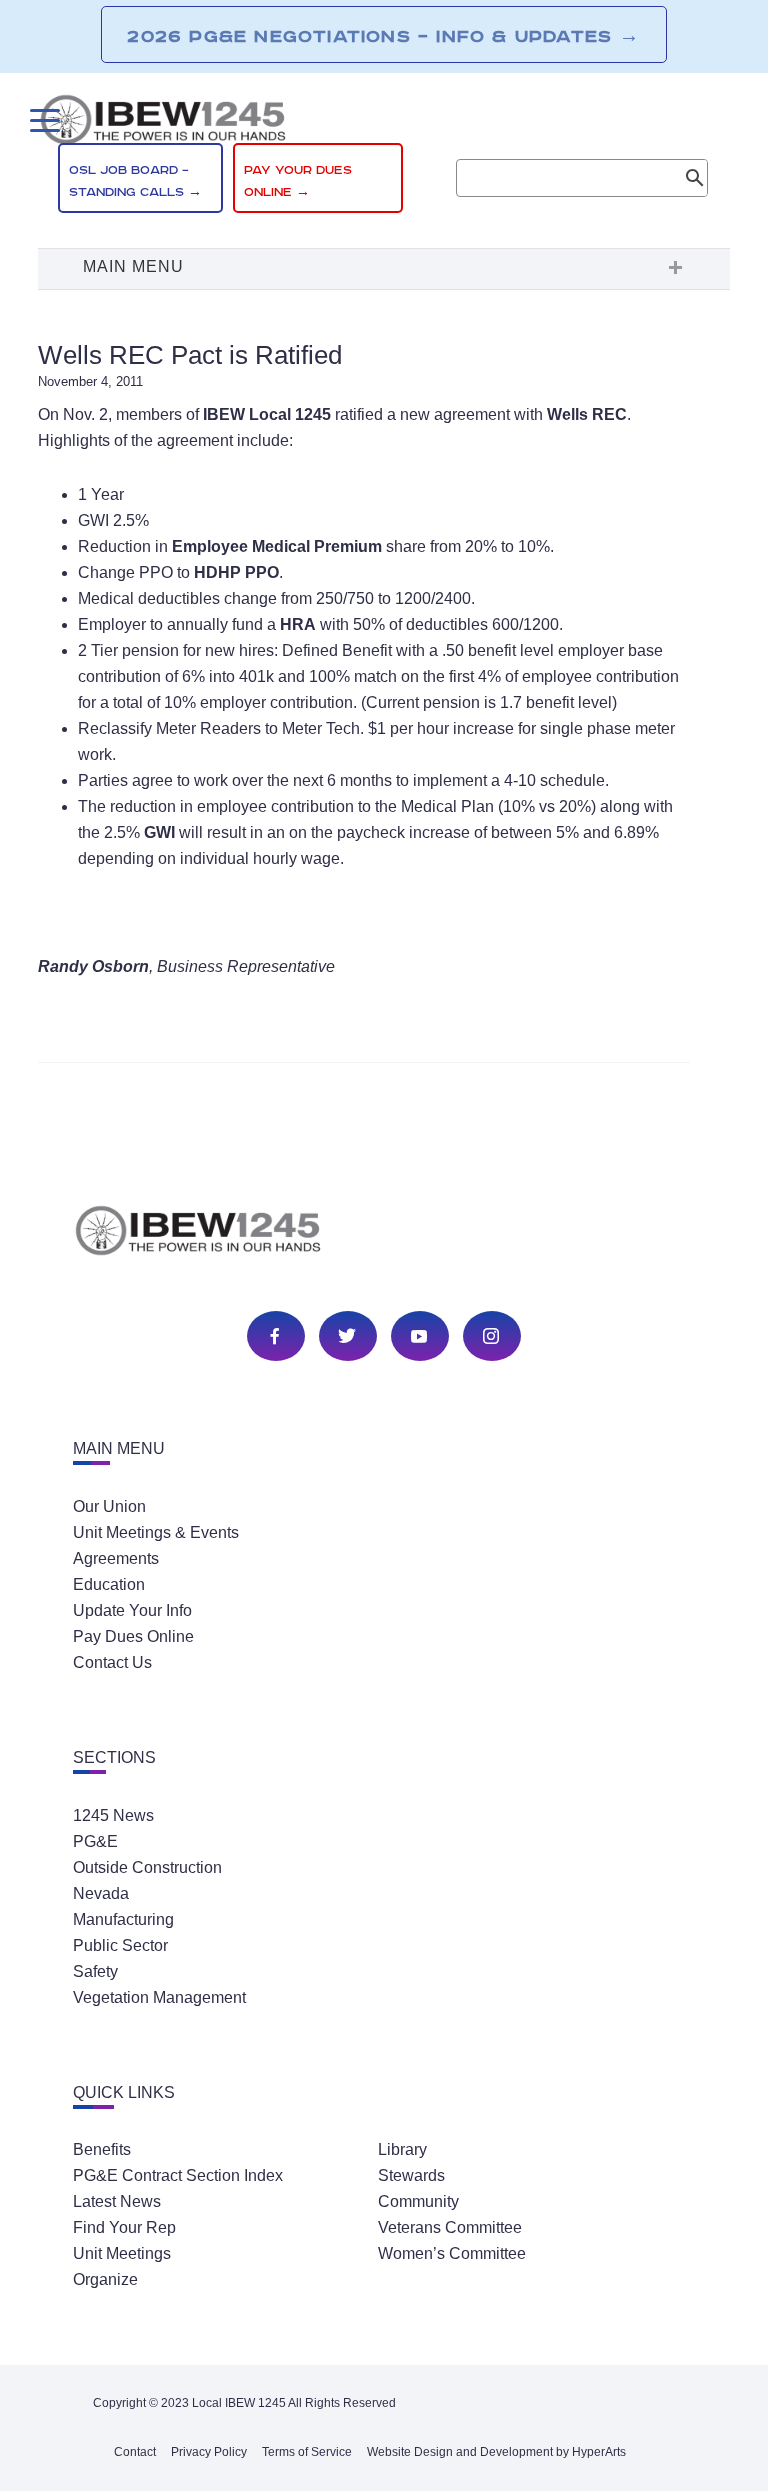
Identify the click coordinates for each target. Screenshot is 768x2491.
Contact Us (112, 1662)
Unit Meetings (122, 2253)
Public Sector (120, 1945)
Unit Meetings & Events (156, 1532)
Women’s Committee (452, 2253)
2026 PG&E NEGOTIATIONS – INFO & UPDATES (383, 36)
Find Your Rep (124, 2227)
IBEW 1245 (384, 1234)
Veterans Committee (450, 2227)
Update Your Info (132, 1610)
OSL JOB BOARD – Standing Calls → (135, 181)
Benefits (102, 2149)
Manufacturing (123, 1919)
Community (418, 2201)
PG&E (95, 1841)
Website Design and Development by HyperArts (496, 2452)
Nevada (101, 1893)
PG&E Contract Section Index (178, 2175)
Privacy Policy (209, 2452)
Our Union (109, 1506)
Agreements (116, 1558)
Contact (135, 2452)
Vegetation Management (159, 1997)
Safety (95, 1971)
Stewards (411, 2175)
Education (109, 1584)
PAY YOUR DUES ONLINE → (298, 181)
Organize (105, 2279)
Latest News (117, 2201)
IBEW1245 (383, 123)
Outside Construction (147, 1867)
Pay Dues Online (133, 1636)
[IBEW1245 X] (347, 1337)
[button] (384, 269)
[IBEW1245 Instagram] (491, 1337)
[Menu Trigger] (42, 120)
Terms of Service (307, 2452)
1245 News (113, 1815)
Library (402, 2149)
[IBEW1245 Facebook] (275, 1337)
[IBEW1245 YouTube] (419, 1337)
